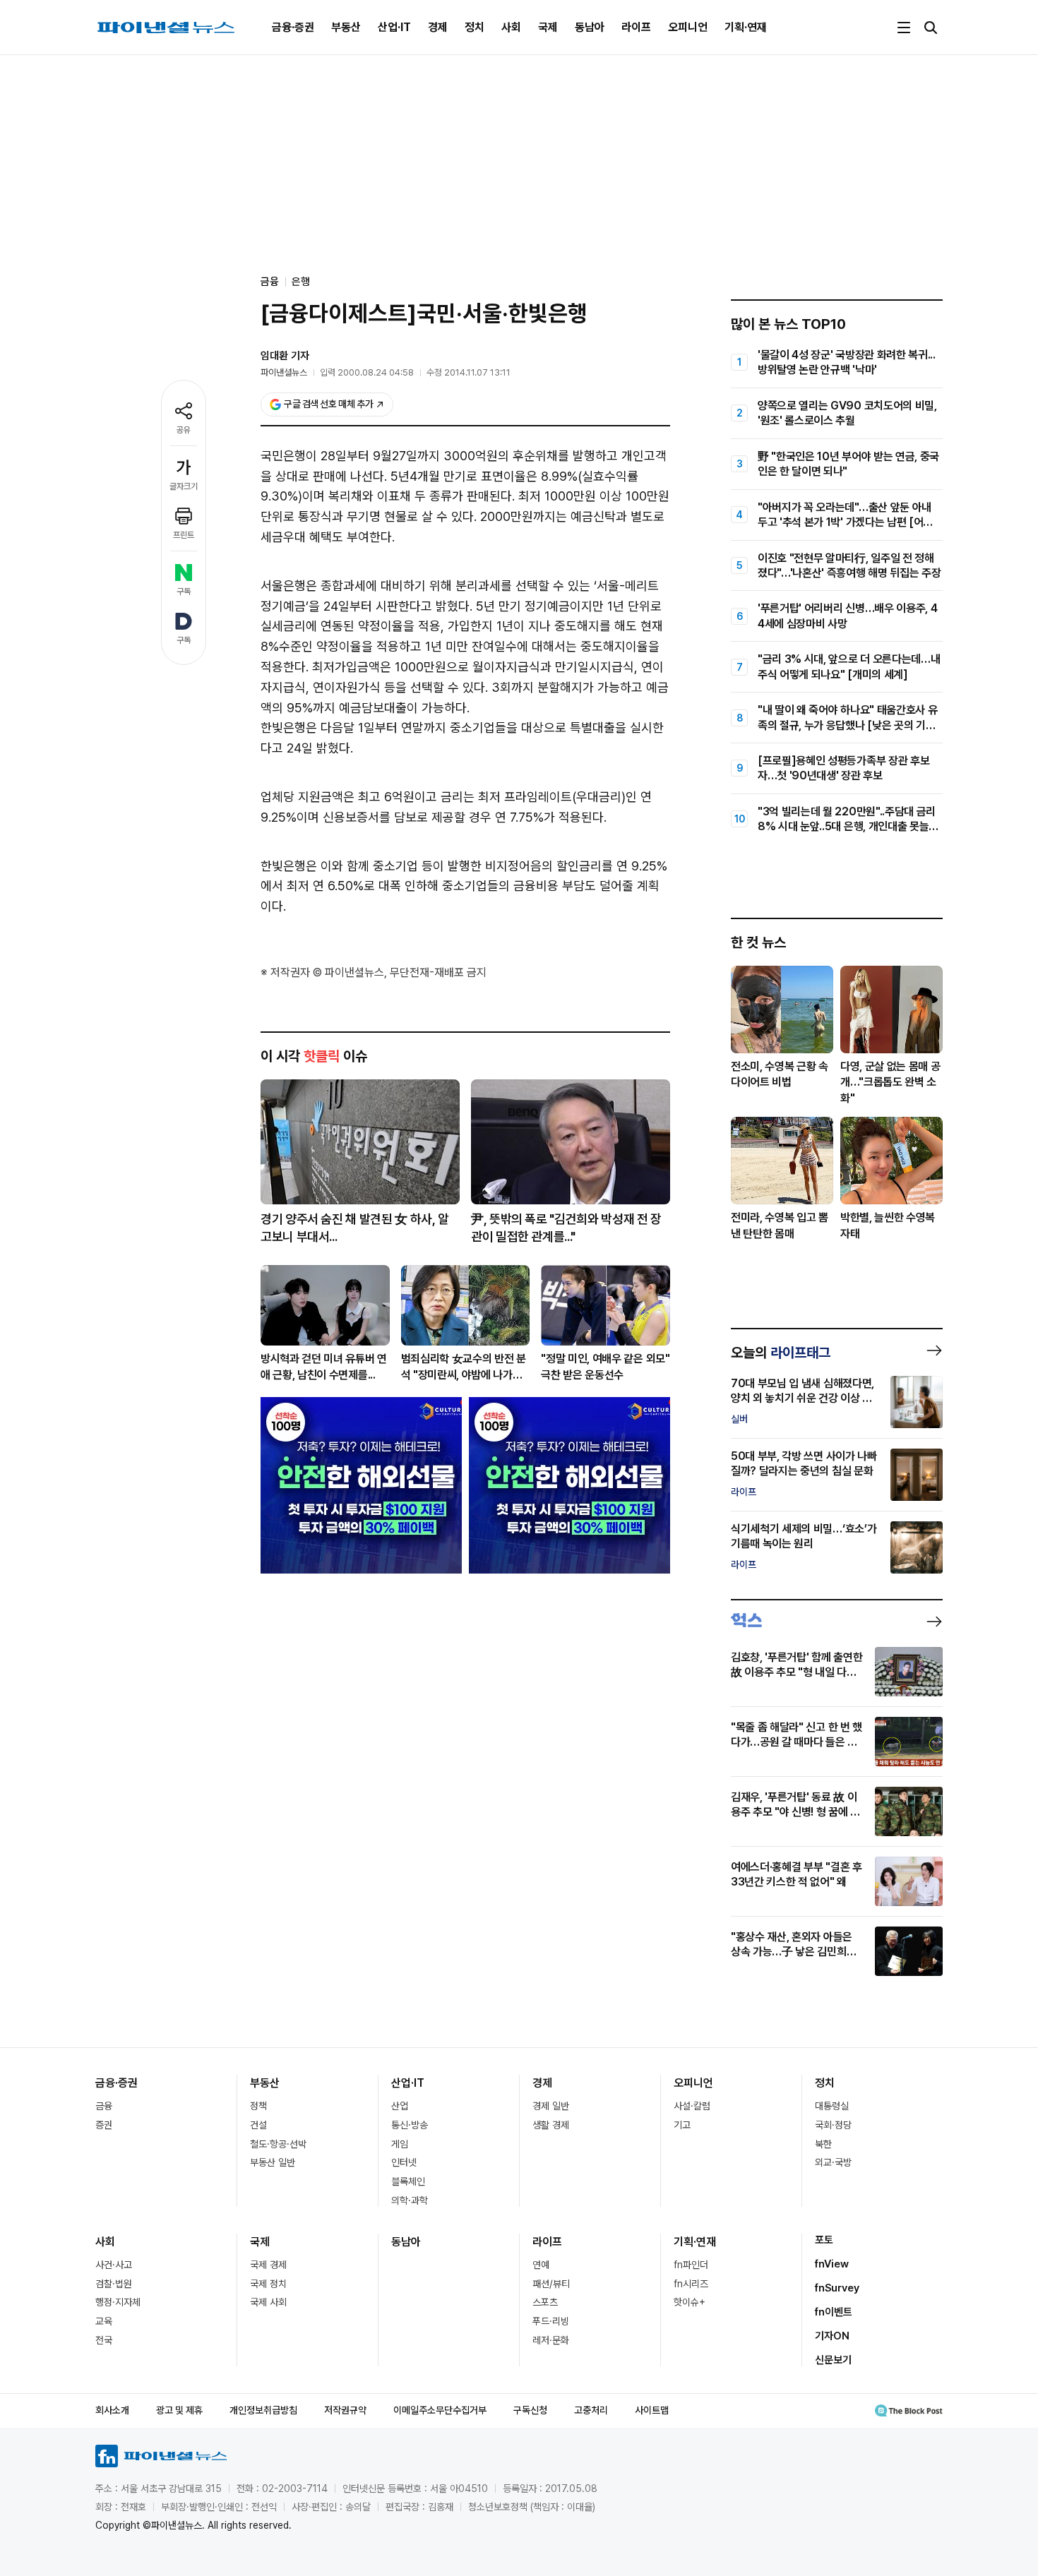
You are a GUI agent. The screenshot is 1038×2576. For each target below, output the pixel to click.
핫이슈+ (690, 2302)
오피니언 (688, 27)
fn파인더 (691, 2265)
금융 (104, 2106)
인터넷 (404, 2162)
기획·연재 (746, 27)
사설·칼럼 (692, 2106)
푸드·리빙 (551, 2321)
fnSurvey (837, 2288)
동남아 (590, 27)
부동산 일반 (273, 2162)
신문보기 (833, 2360)
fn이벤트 (834, 2312)
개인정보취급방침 (263, 2410)
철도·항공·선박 (278, 2144)
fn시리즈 (691, 2284)
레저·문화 (551, 2340)
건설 (258, 2125)
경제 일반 (551, 2106)
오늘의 (781, 1353)
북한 (823, 2144)
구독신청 (530, 2410)
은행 (301, 282)
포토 (824, 2240)
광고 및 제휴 (179, 2410)
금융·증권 (293, 27)
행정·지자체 (118, 2302)
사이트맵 (652, 2410)
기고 (682, 2125)
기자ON (832, 2336)
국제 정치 (268, 2284)
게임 (400, 2144)
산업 (400, 2106)
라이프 (636, 27)
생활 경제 (551, 2125)
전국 (104, 2340)
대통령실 (832, 2106)
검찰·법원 (114, 2284)
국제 (548, 27)
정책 (258, 2106)
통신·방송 (410, 2125)
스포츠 (545, 2302)
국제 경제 (268, 2265)
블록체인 (408, 2181)
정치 (475, 27)
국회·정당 (833, 2125)
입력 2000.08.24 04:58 (367, 372)
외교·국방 (833, 2162)
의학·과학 (410, 2200)
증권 (104, 2125)
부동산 (346, 27)
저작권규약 (345, 2410)
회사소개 (112, 2410)
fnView (832, 2264)
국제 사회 (268, 2302)
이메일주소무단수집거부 (440, 2410)
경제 (438, 27)
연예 (541, 2265)
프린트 (184, 535)
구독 (184, 592)
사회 (511, 27)
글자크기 (184, 486)
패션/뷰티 (551, 2284)
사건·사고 (114, 2265)
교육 (104, 2321)
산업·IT (394, 27)
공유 (184, 430)
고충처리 (591, 2410)
